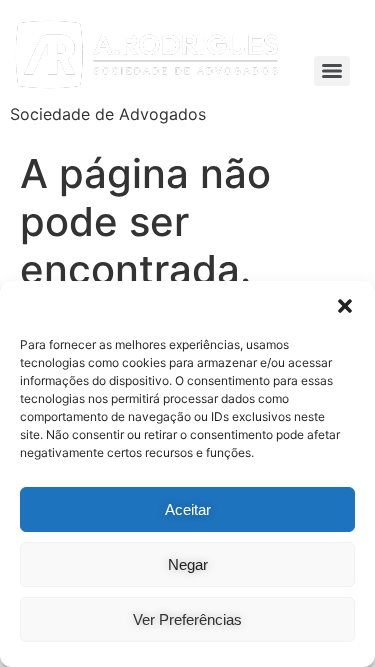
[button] (345, 306)
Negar (188, 564)
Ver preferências (187, 619)
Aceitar (188, 509)
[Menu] (332, 71)
